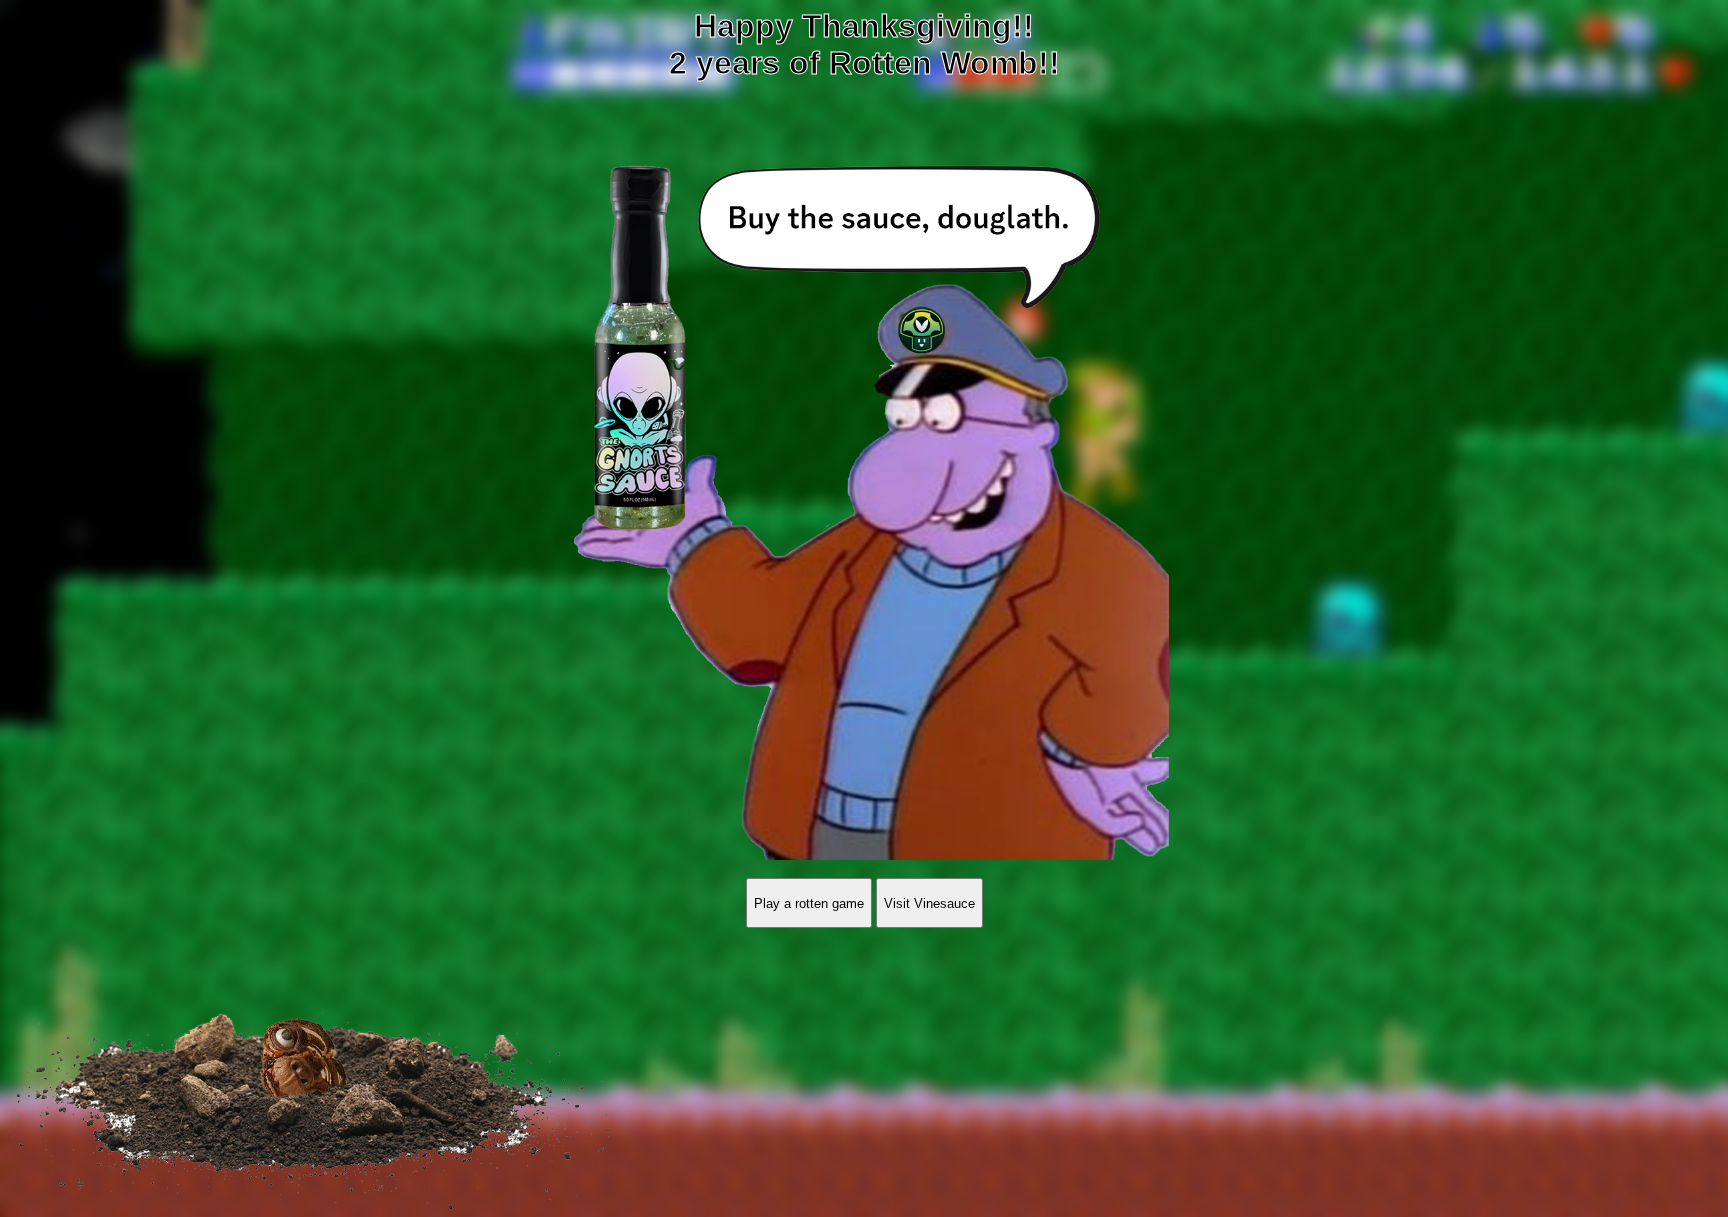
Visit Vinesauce (929, 903)
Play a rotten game (809, 903)
